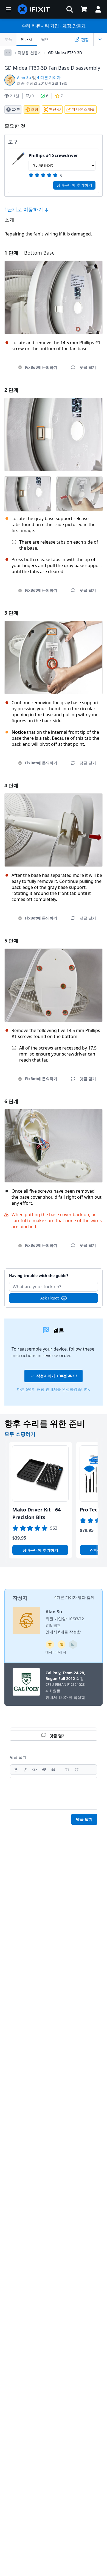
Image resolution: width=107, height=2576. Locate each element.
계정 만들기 (74, 26)
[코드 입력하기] (35, 1770)
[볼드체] (16, 1770)
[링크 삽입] (44, 1770)
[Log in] (98, 9)
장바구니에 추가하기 (74, 185)
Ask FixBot (50, 1298)
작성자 (20, 1598)
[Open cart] (84, 9)
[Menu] (8, 9)
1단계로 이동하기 (24, 209)
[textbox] (54, 1793)
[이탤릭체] (25, 1770)
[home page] (34, 9)
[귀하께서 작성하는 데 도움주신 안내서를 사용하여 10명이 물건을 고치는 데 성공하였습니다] (73, 1644)
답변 (45, 39)
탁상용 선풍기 (30, 53)
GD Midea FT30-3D (65, 53)
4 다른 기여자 (49, 77)
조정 (35, 109)
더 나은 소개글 (83, 109)
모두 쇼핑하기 (20, 1434)
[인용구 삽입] (53, 1770)
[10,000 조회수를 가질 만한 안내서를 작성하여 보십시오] (61, 1644)
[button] (70, 9)
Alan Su (24, 77)
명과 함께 (86, 1597)
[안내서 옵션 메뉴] (100, 39)
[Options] (8, 53)
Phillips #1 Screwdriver (53, 155)
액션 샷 (55, 109)
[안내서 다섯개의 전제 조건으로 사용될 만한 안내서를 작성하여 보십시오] (50, 1644)
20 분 (16, 109)
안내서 (27, 39)
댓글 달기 (54, 1273)
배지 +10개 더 (56, 1652)
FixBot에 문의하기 (41, 367)
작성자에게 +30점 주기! (57, 1376)
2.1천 (15, 96)
